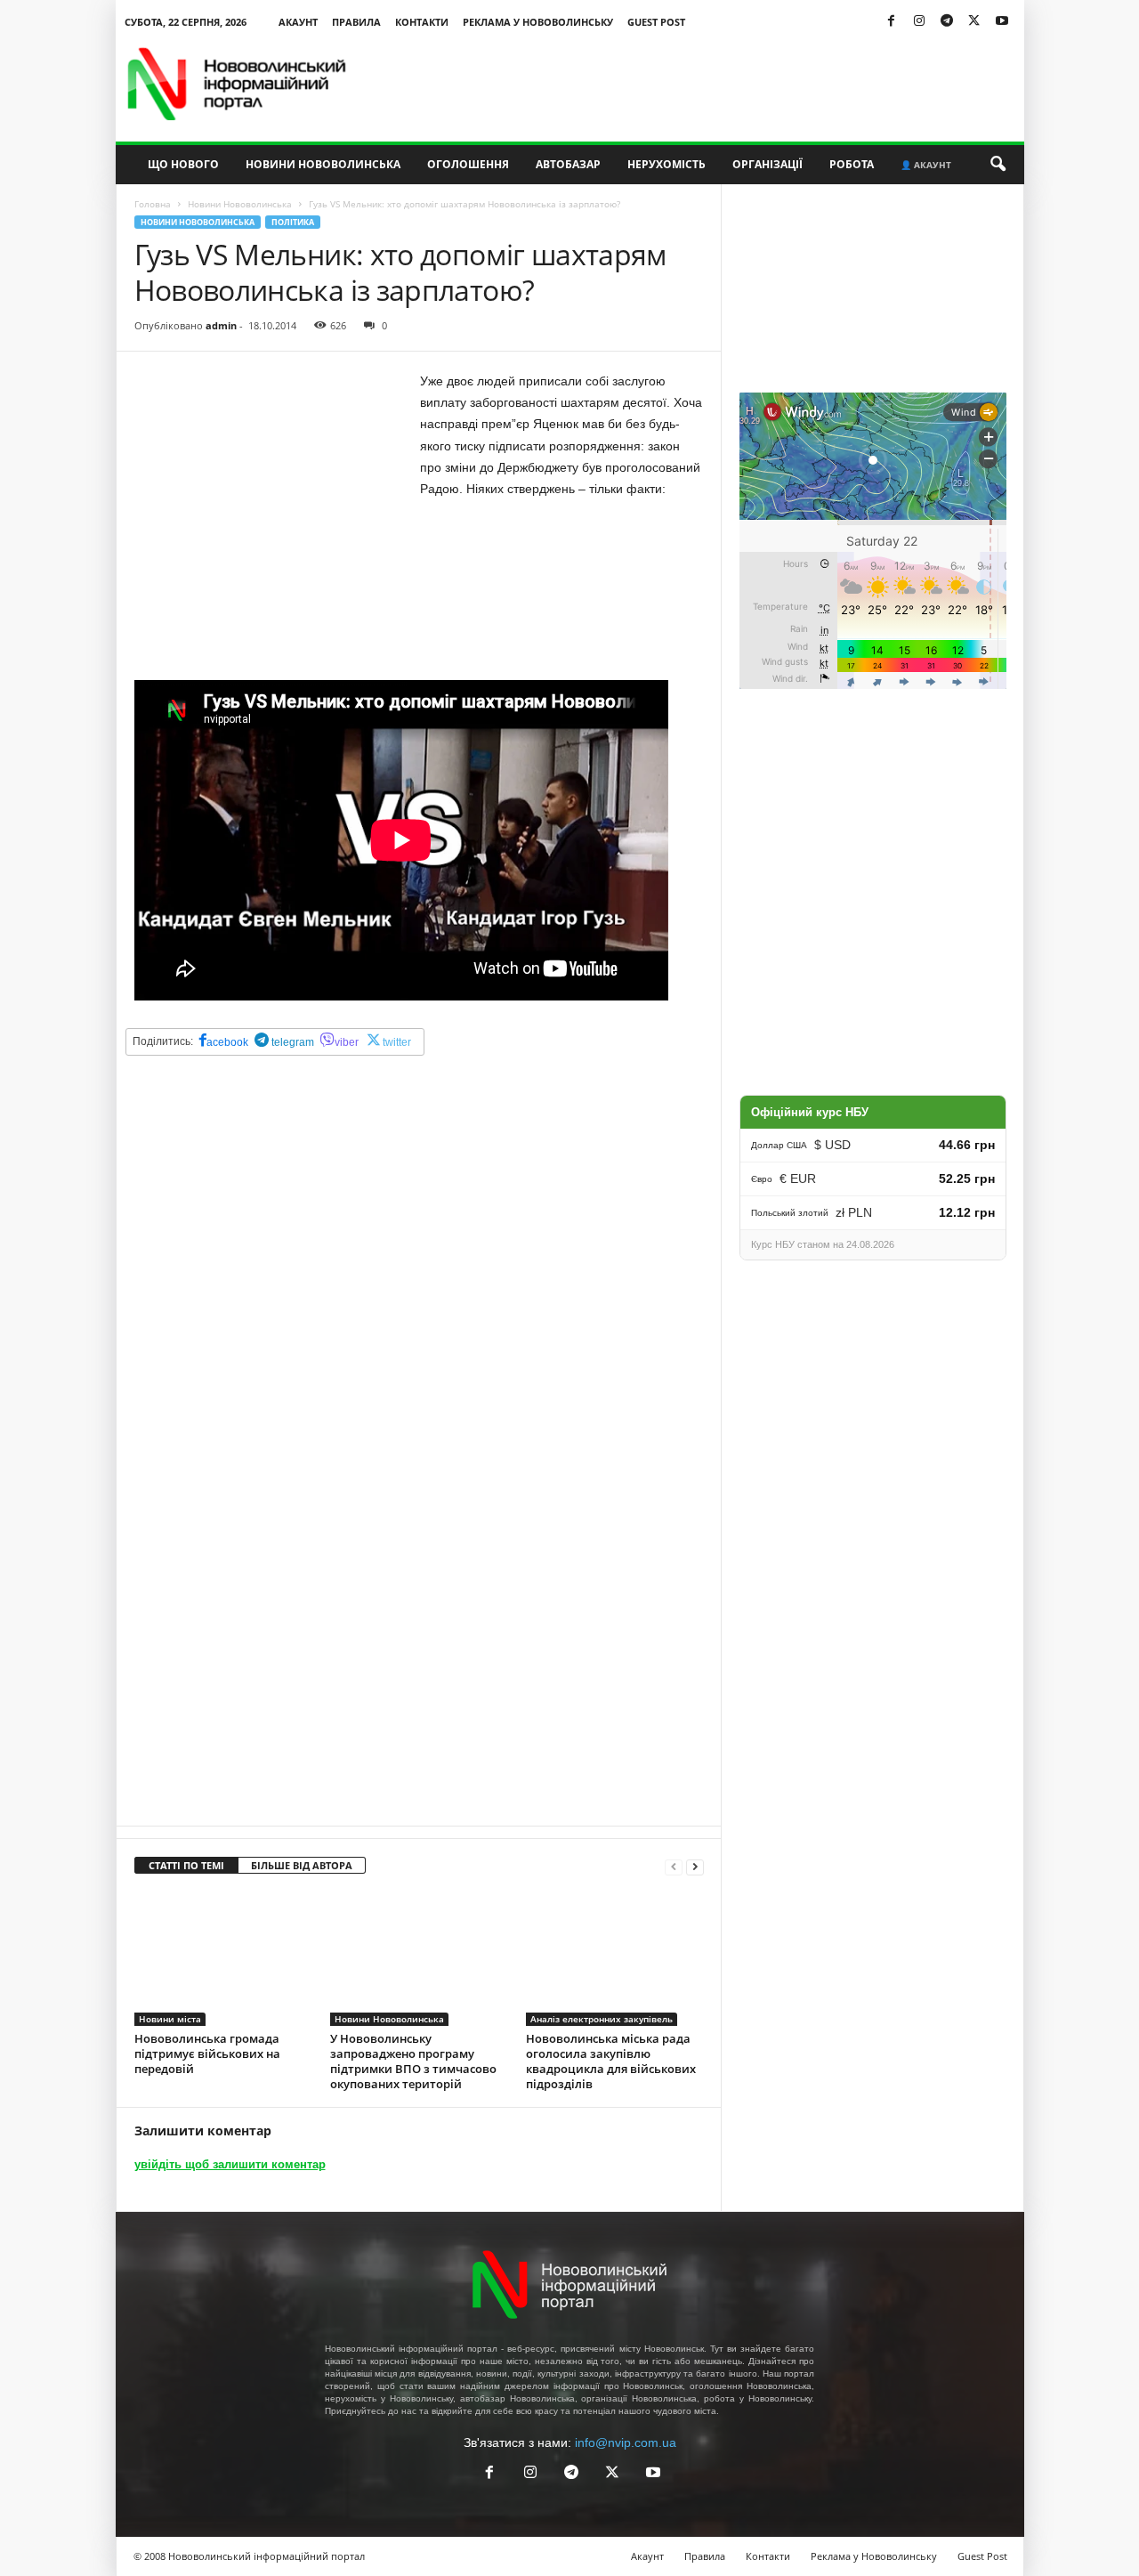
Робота (852, 164)
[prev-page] (674, 1866)
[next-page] (695, 1866)
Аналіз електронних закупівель (602, 2019)
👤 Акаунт (926, 165)
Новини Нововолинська (323, 164)
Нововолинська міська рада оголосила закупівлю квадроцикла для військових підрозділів (611, 2061)
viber (347, 1042)
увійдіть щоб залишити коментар (230, 2164)
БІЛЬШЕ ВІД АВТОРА (302, 1865)
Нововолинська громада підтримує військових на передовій (207, 2054)
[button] (998, 165)
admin (221, 325)
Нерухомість (666, 164)
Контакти (422, 22)
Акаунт (298, 22)
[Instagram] (919, 22)
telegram (291, 1042)
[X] (974, 22)
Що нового (183, 164)
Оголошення (468, 164)
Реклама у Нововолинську (538, 22)
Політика (293, 222)
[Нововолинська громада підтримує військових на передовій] (223, 1959)
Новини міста (170, 2019)
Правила (356, 22)
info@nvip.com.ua (626, 2442)
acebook (227, 1042)
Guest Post (656, 22)
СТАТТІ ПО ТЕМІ (186, 1865)
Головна (153, 204)
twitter (397, 1042)
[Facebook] (892, 22)
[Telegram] (947, 22)
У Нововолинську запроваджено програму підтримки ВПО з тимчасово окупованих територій (413, 2061)
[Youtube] (1002, 22)
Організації (767, 164)
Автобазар (568, 164)
